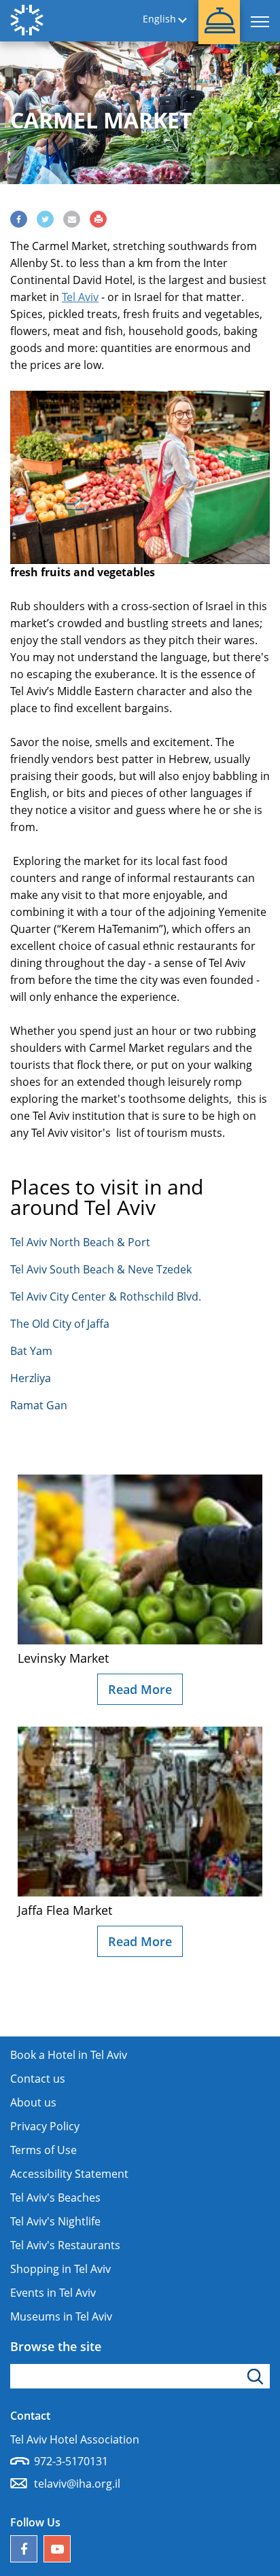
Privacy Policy (45, 2126)
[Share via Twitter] (45, 219)
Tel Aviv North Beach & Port (80, 1242)
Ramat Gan (39, 1405)
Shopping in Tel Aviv (60, 2269)
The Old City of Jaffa (60, 1324)
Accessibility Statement (69, 2174)
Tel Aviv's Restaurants (65, 2245)
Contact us (38, 2079)
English (159, 19)
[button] (219, 22)
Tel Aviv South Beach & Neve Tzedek (101, 1269)
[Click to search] (257, 2376)
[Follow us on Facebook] (24, 2549)
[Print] (98, 219)
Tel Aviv (80, 297)
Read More (140, 1689)
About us (33, 2102)
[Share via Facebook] (19, 219)
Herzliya (31, 1378)
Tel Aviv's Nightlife (55, 2221)
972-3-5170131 (71, 2461)
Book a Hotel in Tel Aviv (69, 2055)
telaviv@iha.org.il (77, 2484)
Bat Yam (31, 1351)
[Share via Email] (72, 219)
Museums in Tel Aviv (61, 2316)
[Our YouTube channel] (57, 2549)
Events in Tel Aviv (53, 2293)
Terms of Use (43, 2150)
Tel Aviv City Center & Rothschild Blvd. (106, 1296)
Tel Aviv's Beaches (55, 2198)
